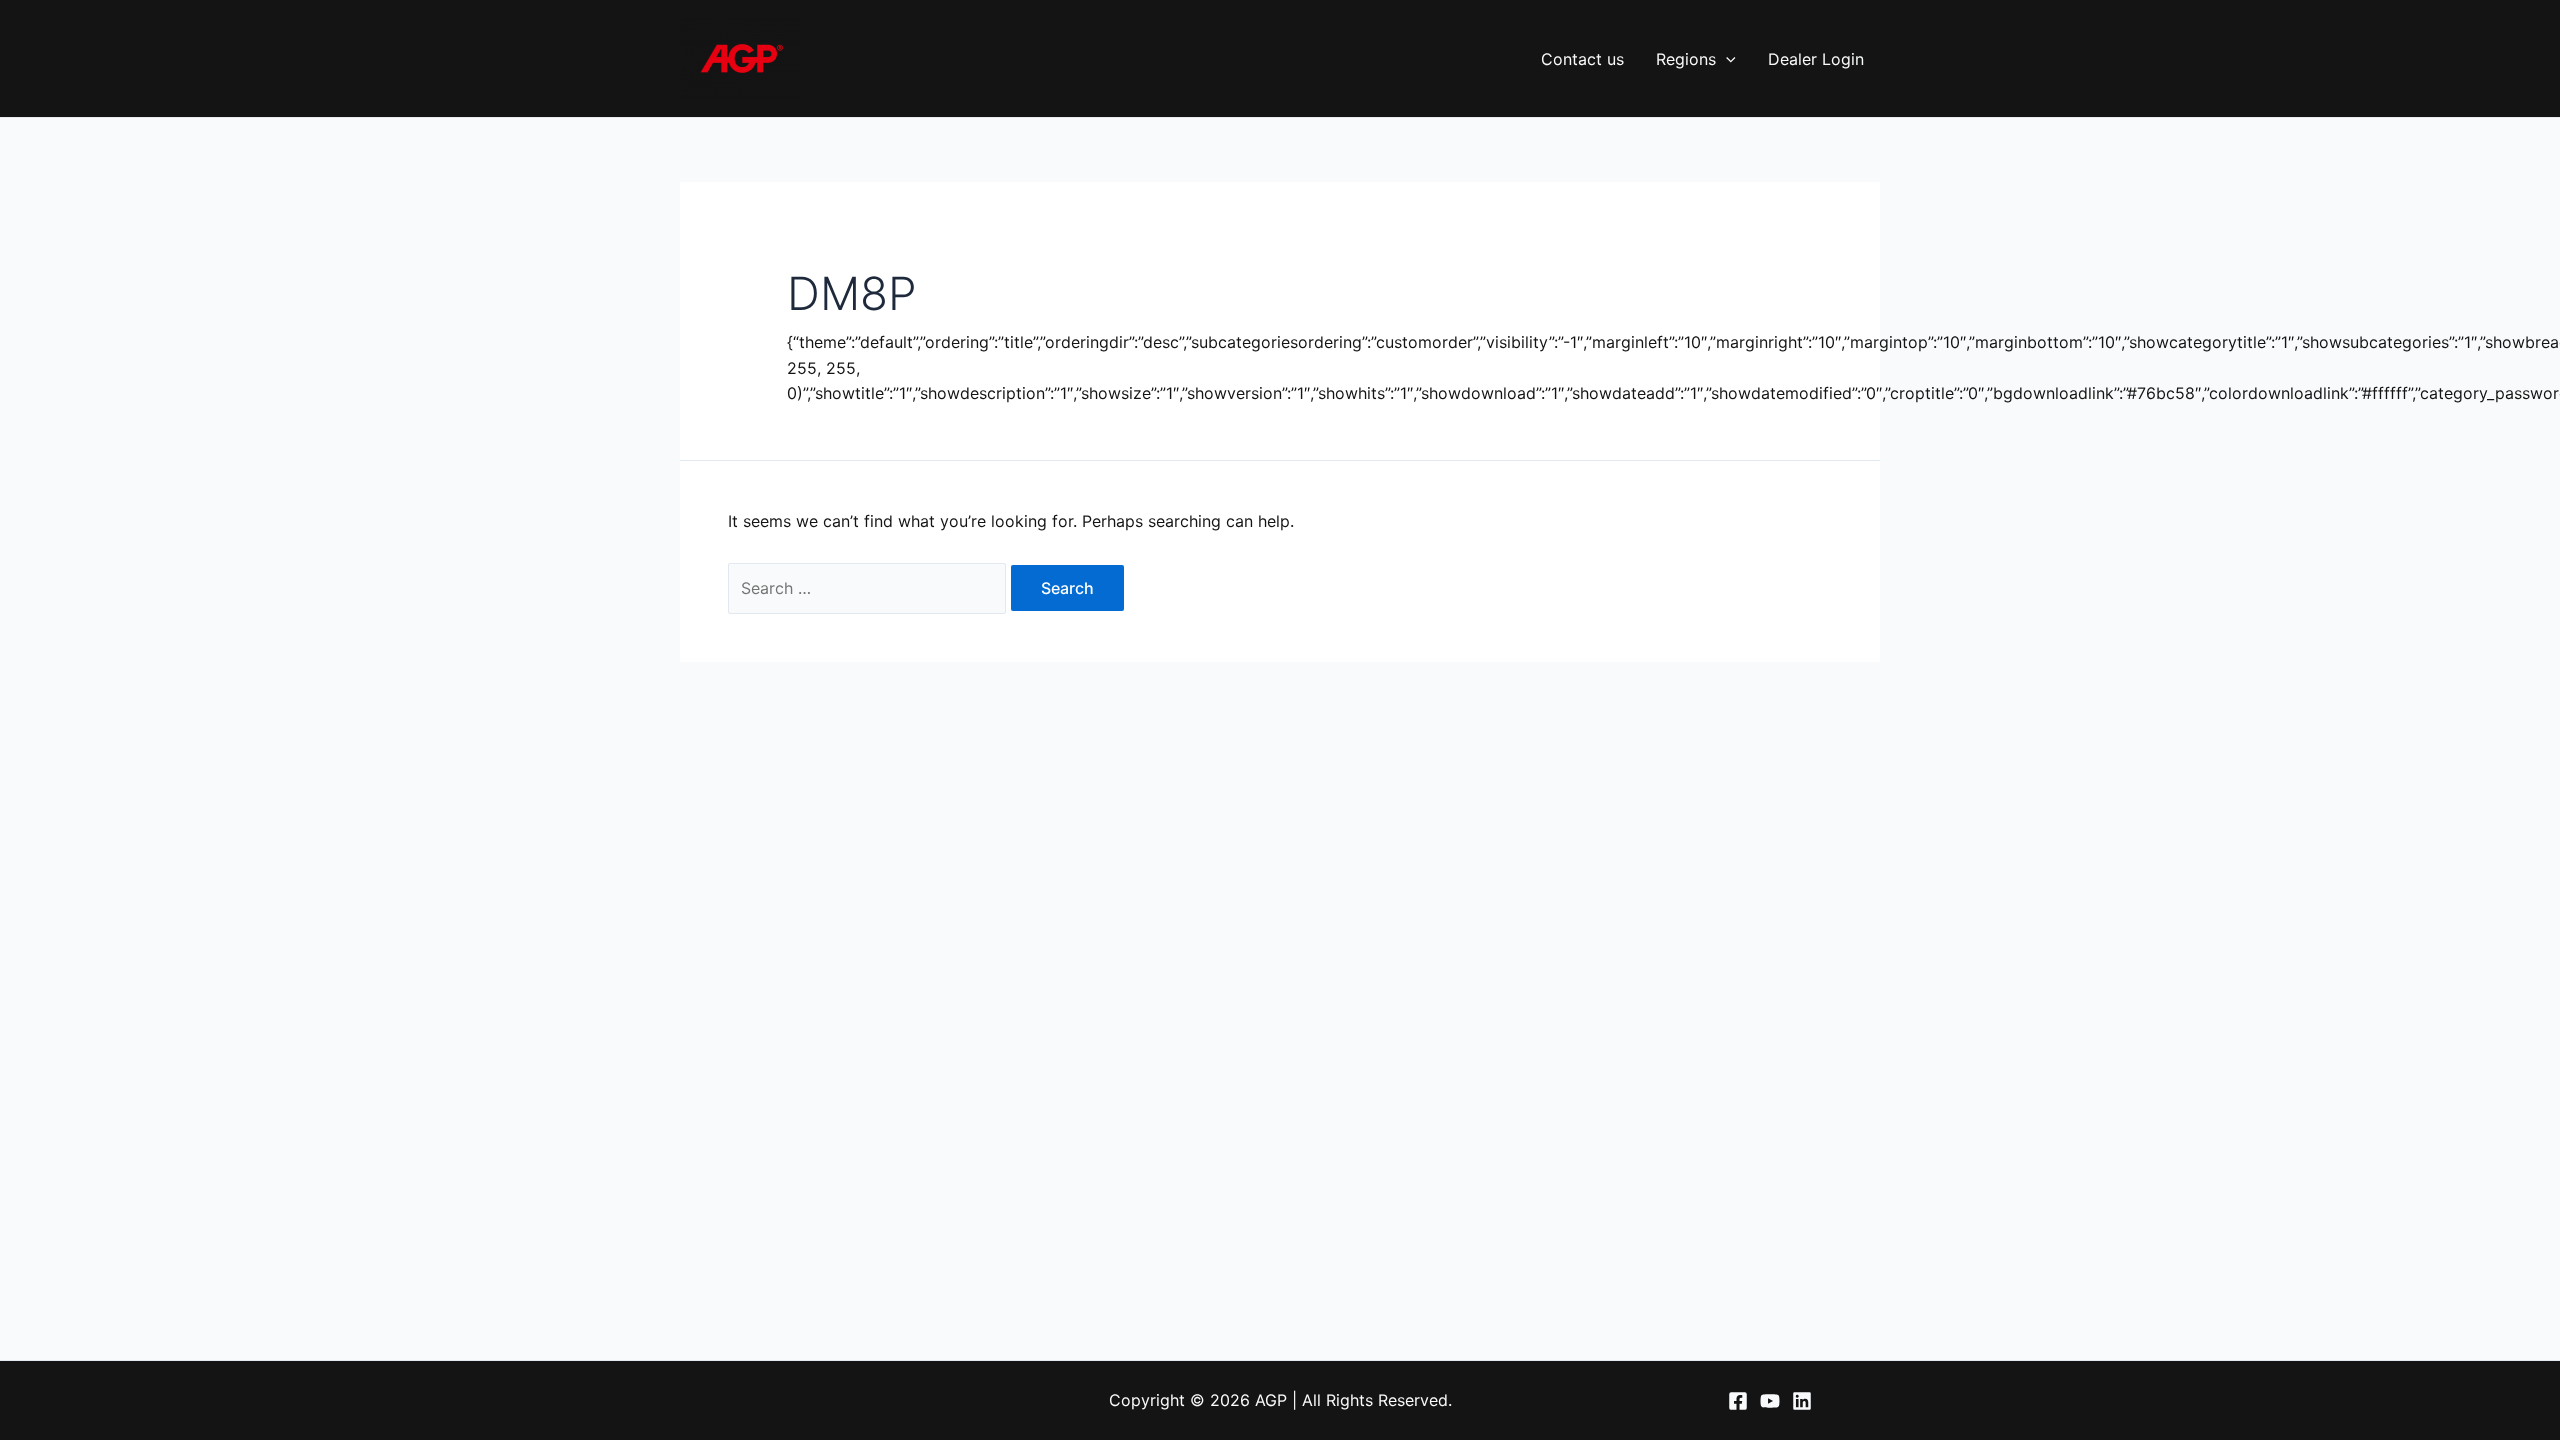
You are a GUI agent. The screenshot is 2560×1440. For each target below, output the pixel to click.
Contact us (1582, 59)
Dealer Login (1816, 59)
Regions (1686, 59)
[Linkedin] (1802, 1401)
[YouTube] (1770, 1401)
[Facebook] (1738, 1401)
